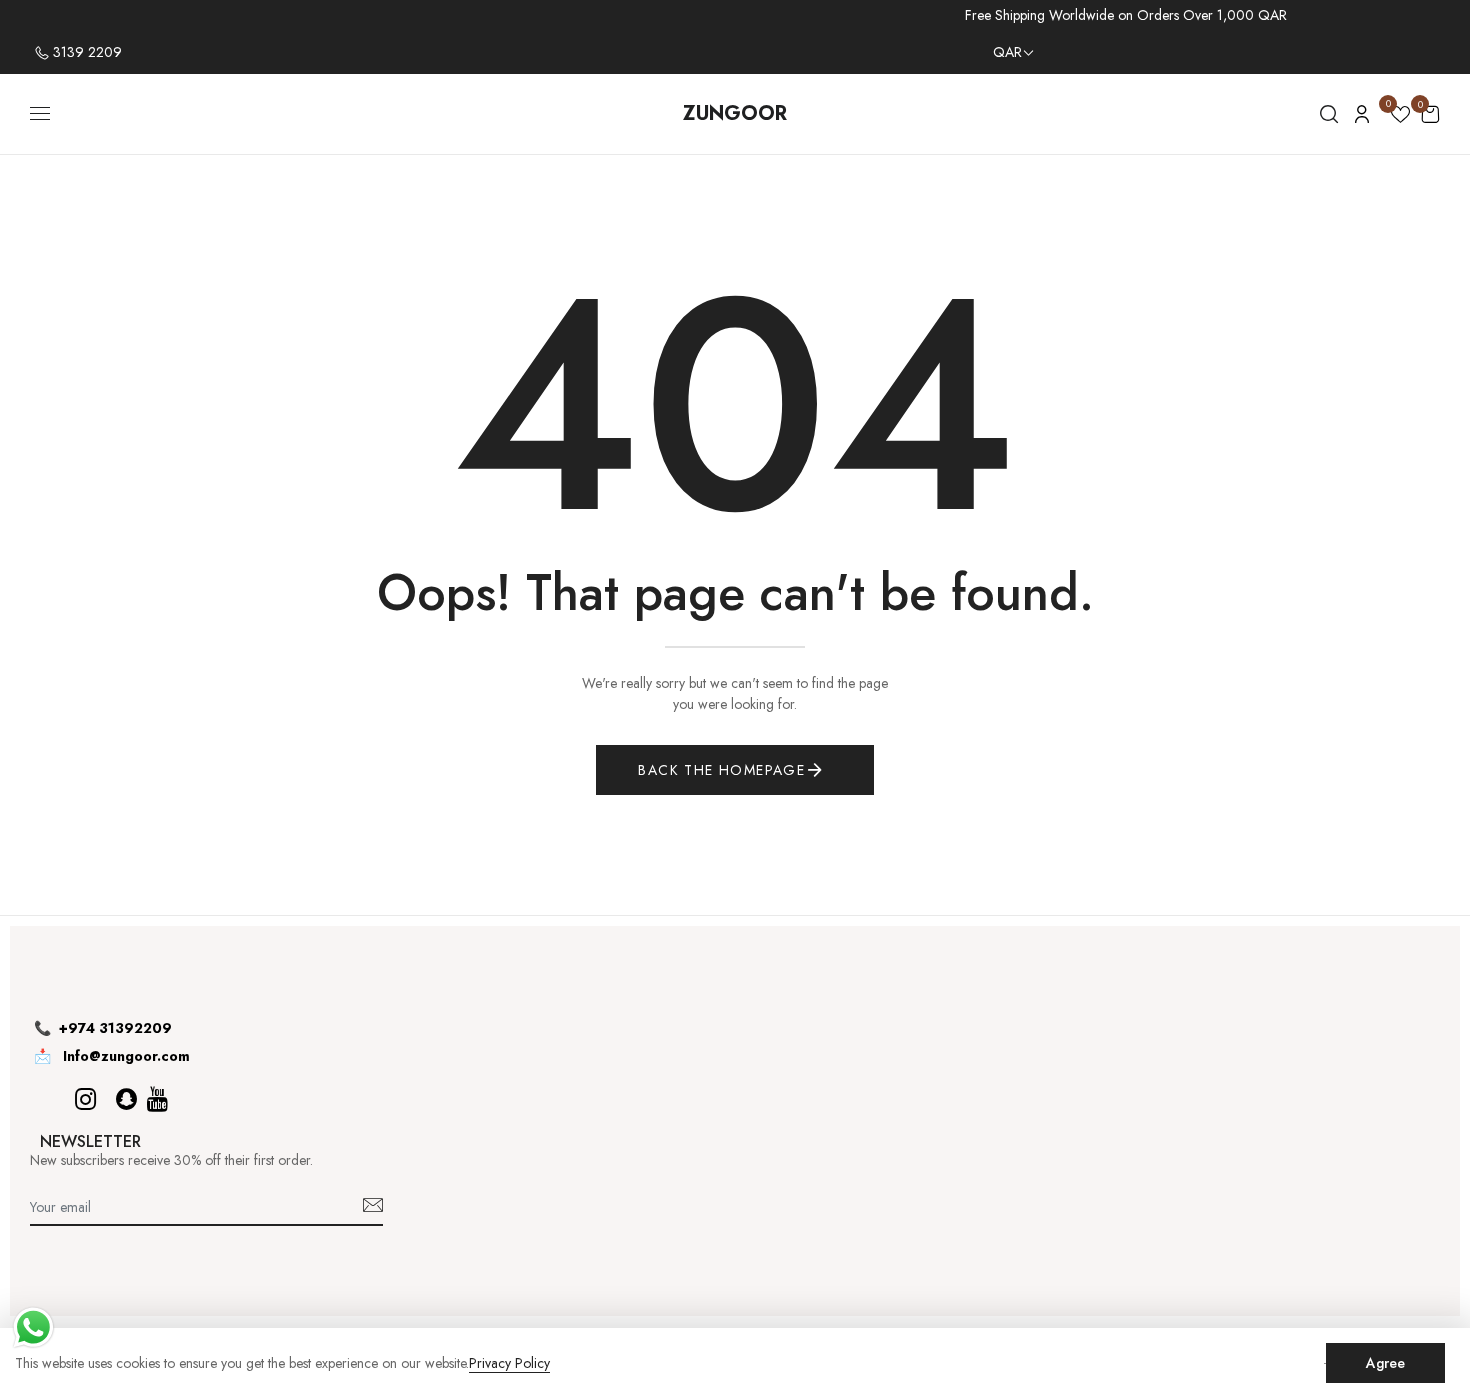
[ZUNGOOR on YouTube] (157, 1099)
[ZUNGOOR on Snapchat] (126, 1099)
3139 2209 (85, 52)
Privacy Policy (509, 1363)
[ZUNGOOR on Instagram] (85, 1099)
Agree (1385, 1363)
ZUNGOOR (735, 113)
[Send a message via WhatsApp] (33, 1327)
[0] (1400, 117)
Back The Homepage (721, 770)
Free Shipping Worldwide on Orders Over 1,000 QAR (1126, 15)
